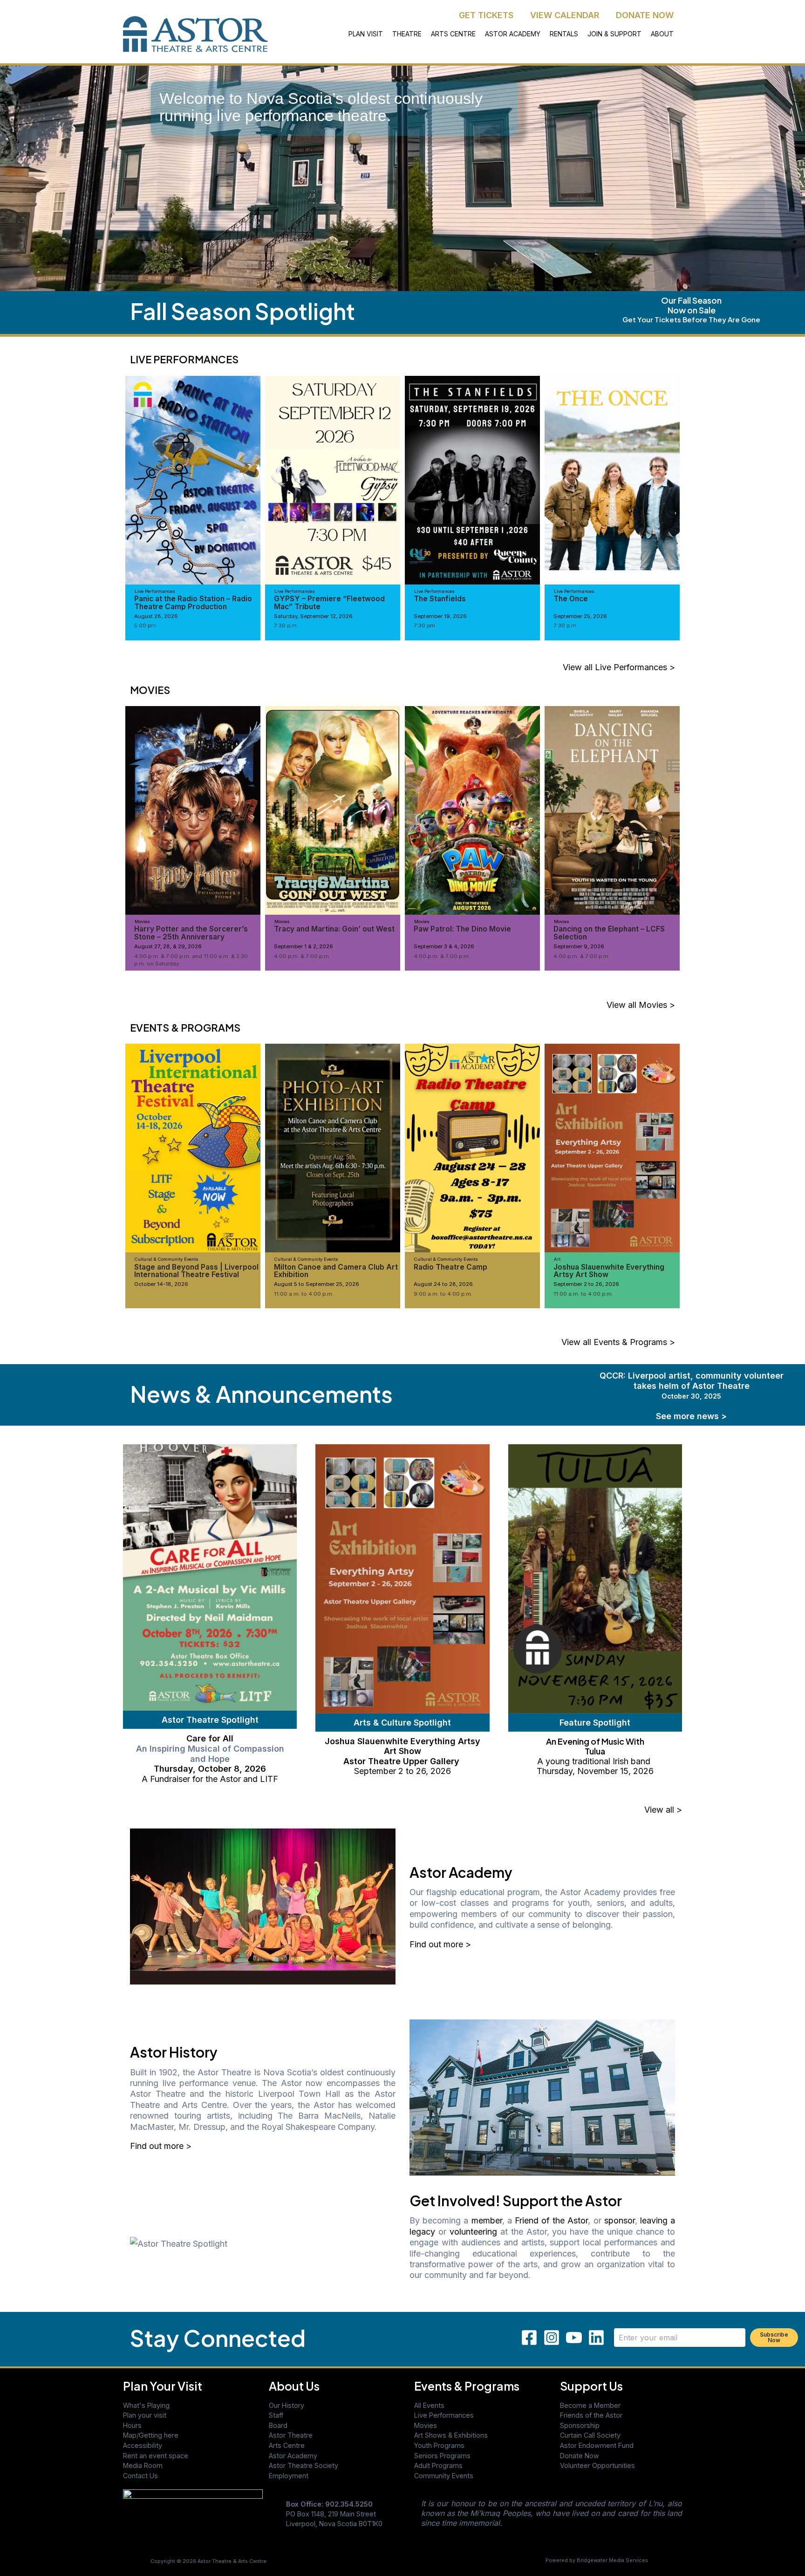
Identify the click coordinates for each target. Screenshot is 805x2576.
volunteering (473, 2232)
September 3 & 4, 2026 (444, 946)
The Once (571, 599)
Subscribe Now (774, 2337)
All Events (429, 2405)
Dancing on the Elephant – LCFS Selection (609, 933)
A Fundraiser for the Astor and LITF (210, 1779)
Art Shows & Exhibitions (451, 2435)
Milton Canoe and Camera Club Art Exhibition (336, 1271)
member (487, 2220)
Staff (276, 2415)
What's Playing (146, 2405)
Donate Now (580, 2456)
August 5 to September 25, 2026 (317, 1284)
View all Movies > (641, 1005)
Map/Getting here (151, 2435)
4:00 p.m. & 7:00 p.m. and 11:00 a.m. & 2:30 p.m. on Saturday (191, 960)
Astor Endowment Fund (597, 2445)
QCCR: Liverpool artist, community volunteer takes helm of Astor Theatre (692, 1385)
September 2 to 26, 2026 (586, 1284)
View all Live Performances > (619, 667)
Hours (132, 2425)
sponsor (620, 2220)
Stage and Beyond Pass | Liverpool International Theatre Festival (196, 1271)
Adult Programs (438, 2465)
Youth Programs (439, 2445)
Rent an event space (156, 2456)
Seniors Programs (442, 2456)
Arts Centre (287, 2445)
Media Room (143, 2465)
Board (278, 2425)
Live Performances (444, 2415)
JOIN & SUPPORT (614, 34)
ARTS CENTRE (453, 34)
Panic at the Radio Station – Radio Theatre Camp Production (193, 602)
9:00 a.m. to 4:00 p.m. (443, 1294)
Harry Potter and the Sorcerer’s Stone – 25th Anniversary (191, 933)
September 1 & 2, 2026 (304, 946)
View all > (663, 1810)
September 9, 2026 (579, 946)
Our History (287, 2405)
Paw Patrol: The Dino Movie (462, 929)
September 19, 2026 (440, 616)
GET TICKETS (486, 15)
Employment (289, 2476)
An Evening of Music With (595, 1741)
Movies (426, 2425)
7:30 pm (424, 625)
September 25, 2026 (580, 616)
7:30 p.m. (286, 625)
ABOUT (662, 34)
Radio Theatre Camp (450, 1267)
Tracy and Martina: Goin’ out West (334, 929)
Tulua (595, 1751)
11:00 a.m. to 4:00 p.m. (304, 1294)
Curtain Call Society (590, 2435)
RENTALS (564, 34)
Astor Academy (293, 2456)
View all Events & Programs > (618, 1342)
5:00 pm (145, 625)
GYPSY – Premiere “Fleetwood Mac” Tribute (329, 602)
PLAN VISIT (366, 34)
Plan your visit (145, 2415)
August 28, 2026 (156, 616)
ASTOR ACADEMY (513, 34)
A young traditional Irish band (595, 1761)
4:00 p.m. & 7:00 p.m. (302, 956)
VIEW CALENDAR (565, 15)
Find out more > (440, 1944)
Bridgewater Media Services (612, 2560)
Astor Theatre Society (304, 2465)
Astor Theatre (291, 2435)
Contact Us (140, 2476)
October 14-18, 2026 (161, 1284)
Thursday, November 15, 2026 (595, 1771)
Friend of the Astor (552, 2220)
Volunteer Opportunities (597, 2465)
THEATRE (407, 34)
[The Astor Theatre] (193, 2516)
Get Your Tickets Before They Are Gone (691, 319)
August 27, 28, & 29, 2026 (168, 946)
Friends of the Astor (591, 2415)
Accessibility (143, 2445)
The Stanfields (440, 599)
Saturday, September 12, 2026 (313, 616)
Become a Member (590, 2405)
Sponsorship (580, 2425)
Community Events (444, 2476)
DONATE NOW (645, 15)
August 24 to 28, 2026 (443, 1284)
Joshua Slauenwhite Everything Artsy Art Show (609, 1271)
